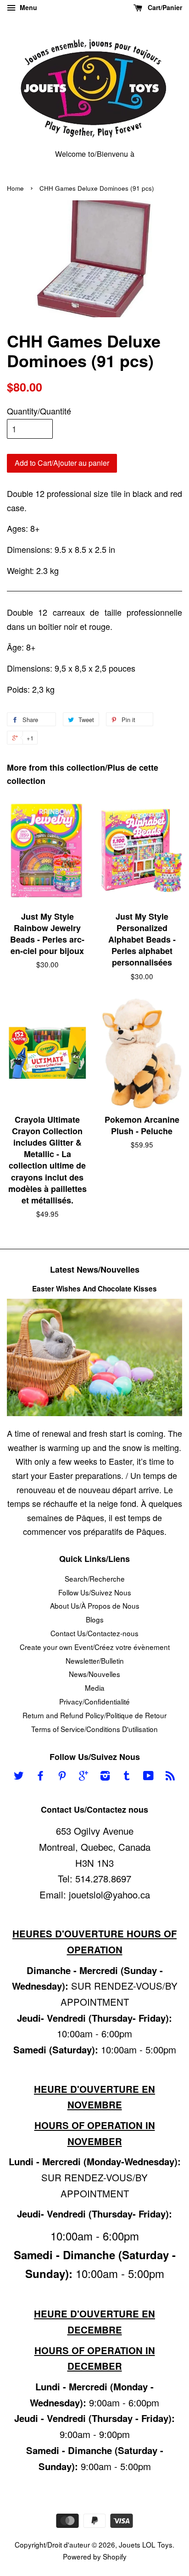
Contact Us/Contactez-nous (94, 1633)
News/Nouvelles (94, 1674)
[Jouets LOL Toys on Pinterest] (62, 1776)
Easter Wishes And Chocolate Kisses (94, 1289)
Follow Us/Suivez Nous (95, 1592)
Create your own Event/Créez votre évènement (95, 1647)
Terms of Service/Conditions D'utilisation (94, 1729)
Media (95, 1688)
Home (15, 188)
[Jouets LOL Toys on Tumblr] (127, 1776)
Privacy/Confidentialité (94, 1701)
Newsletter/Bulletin (95, 1660)
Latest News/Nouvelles (95, 1269)
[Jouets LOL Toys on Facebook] (40, 1776)
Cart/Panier (164, 7)
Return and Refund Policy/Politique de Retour (94, 1715)
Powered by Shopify (95, 2556)
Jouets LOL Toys (146, 2544)
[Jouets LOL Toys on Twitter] (19, 1776)
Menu (28, 7)
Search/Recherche (95, 1578)
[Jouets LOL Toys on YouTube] (148, 1776)
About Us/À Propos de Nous (95, 1605)
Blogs (95, 1619)
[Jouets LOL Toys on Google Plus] (83, 1776)
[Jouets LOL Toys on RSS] (170, 1776)
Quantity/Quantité (39, 411)
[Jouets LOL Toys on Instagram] (105, 1776)
